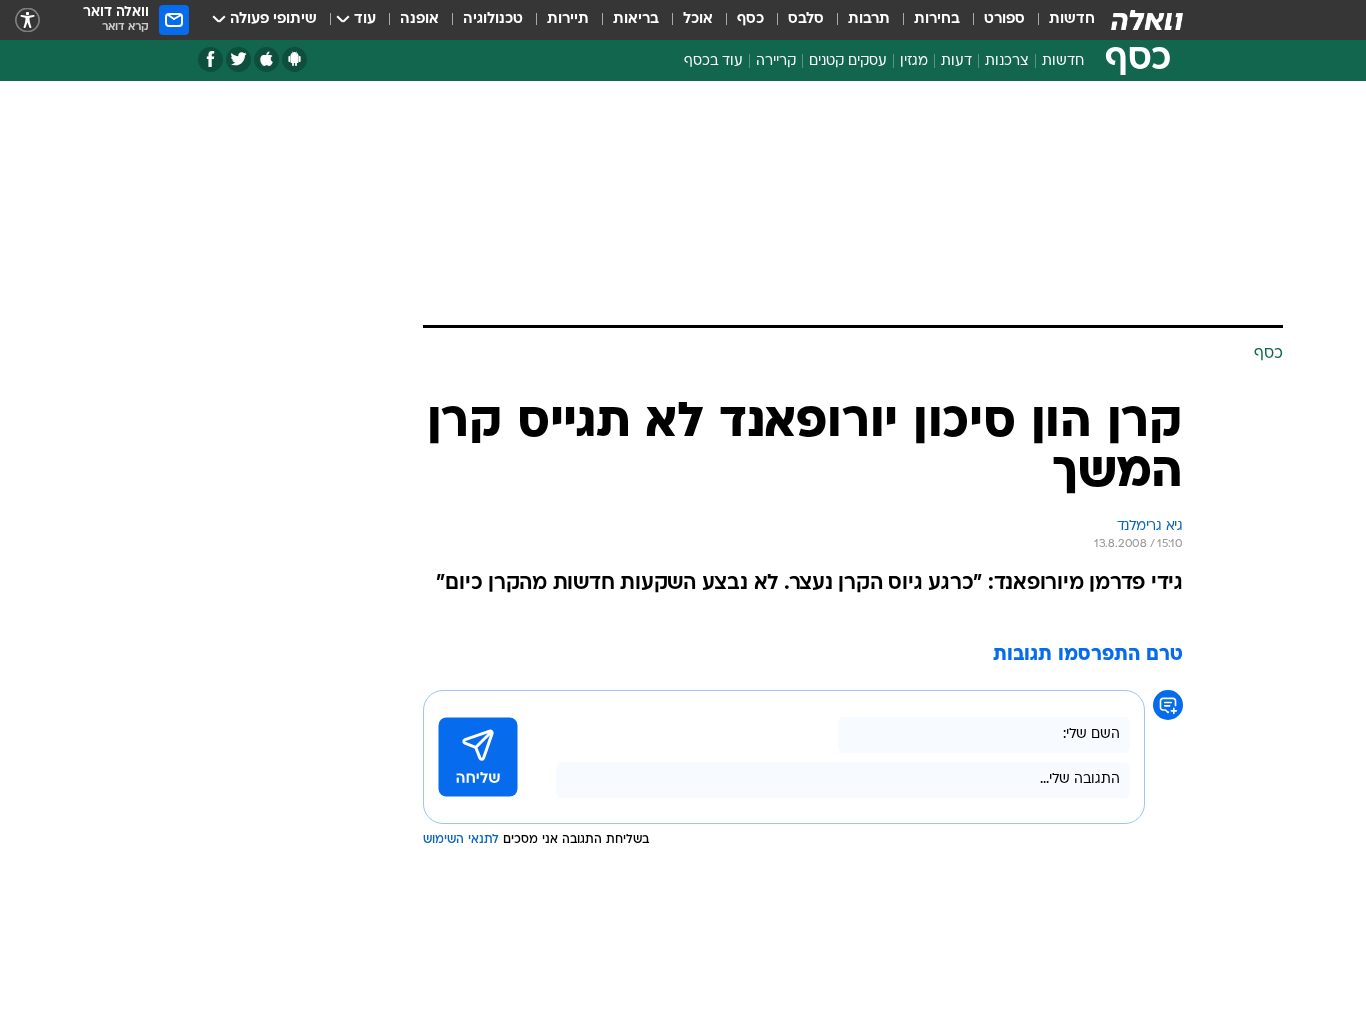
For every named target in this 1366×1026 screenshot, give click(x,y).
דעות (956, 61)
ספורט (1004, 19)
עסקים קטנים (848, 61)
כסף (750, 19)
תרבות (869, 19)
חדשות (1072, 19)
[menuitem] (1060, 20)
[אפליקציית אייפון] (266, 59)
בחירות (937, 19)
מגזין (914, 61)
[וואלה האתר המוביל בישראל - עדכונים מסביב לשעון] (1147, 20)
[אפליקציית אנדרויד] (294, 59)
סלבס (806, 19)
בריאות (636, 19)
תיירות (568, 19)
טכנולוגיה (493, 19)
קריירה (776, 61)
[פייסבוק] (210, 59)
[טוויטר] (238, 59)
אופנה (419, 19)
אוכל (698, 19)
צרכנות (1007, 61)
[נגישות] (27, 20)
